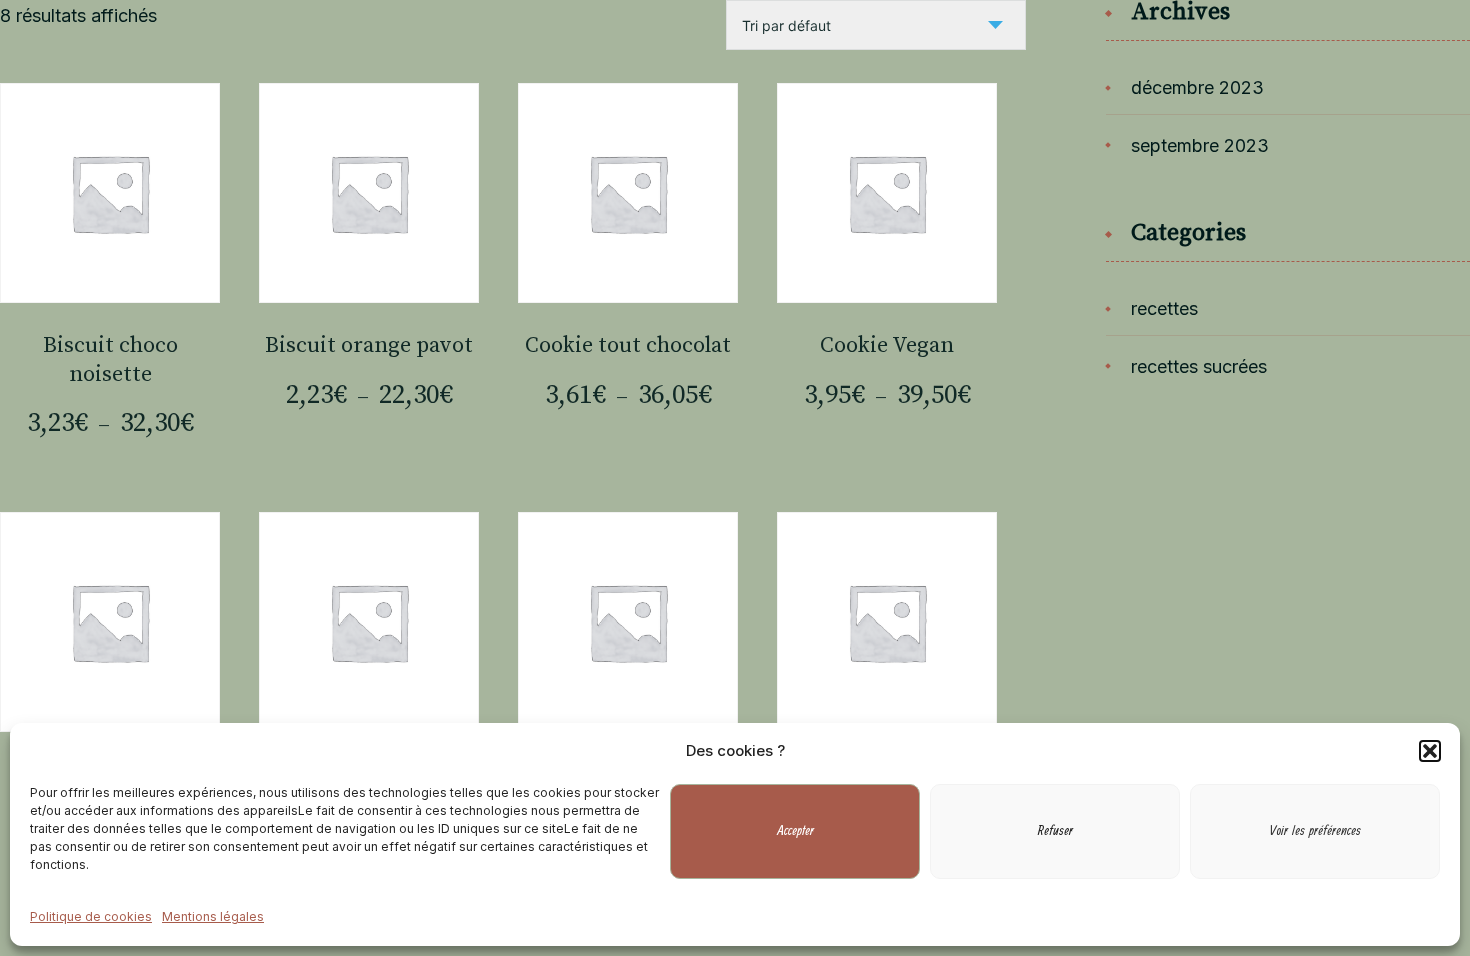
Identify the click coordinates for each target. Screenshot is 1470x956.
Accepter (795, 832)
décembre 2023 (1197, 87)
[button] (1430, 751)
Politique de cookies (91, 917)
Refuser (1055, 832)
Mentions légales (213, 917)
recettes (1164, 308)
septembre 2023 (1200, 145)
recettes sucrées (1199, 366)
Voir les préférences (1315, 832)
